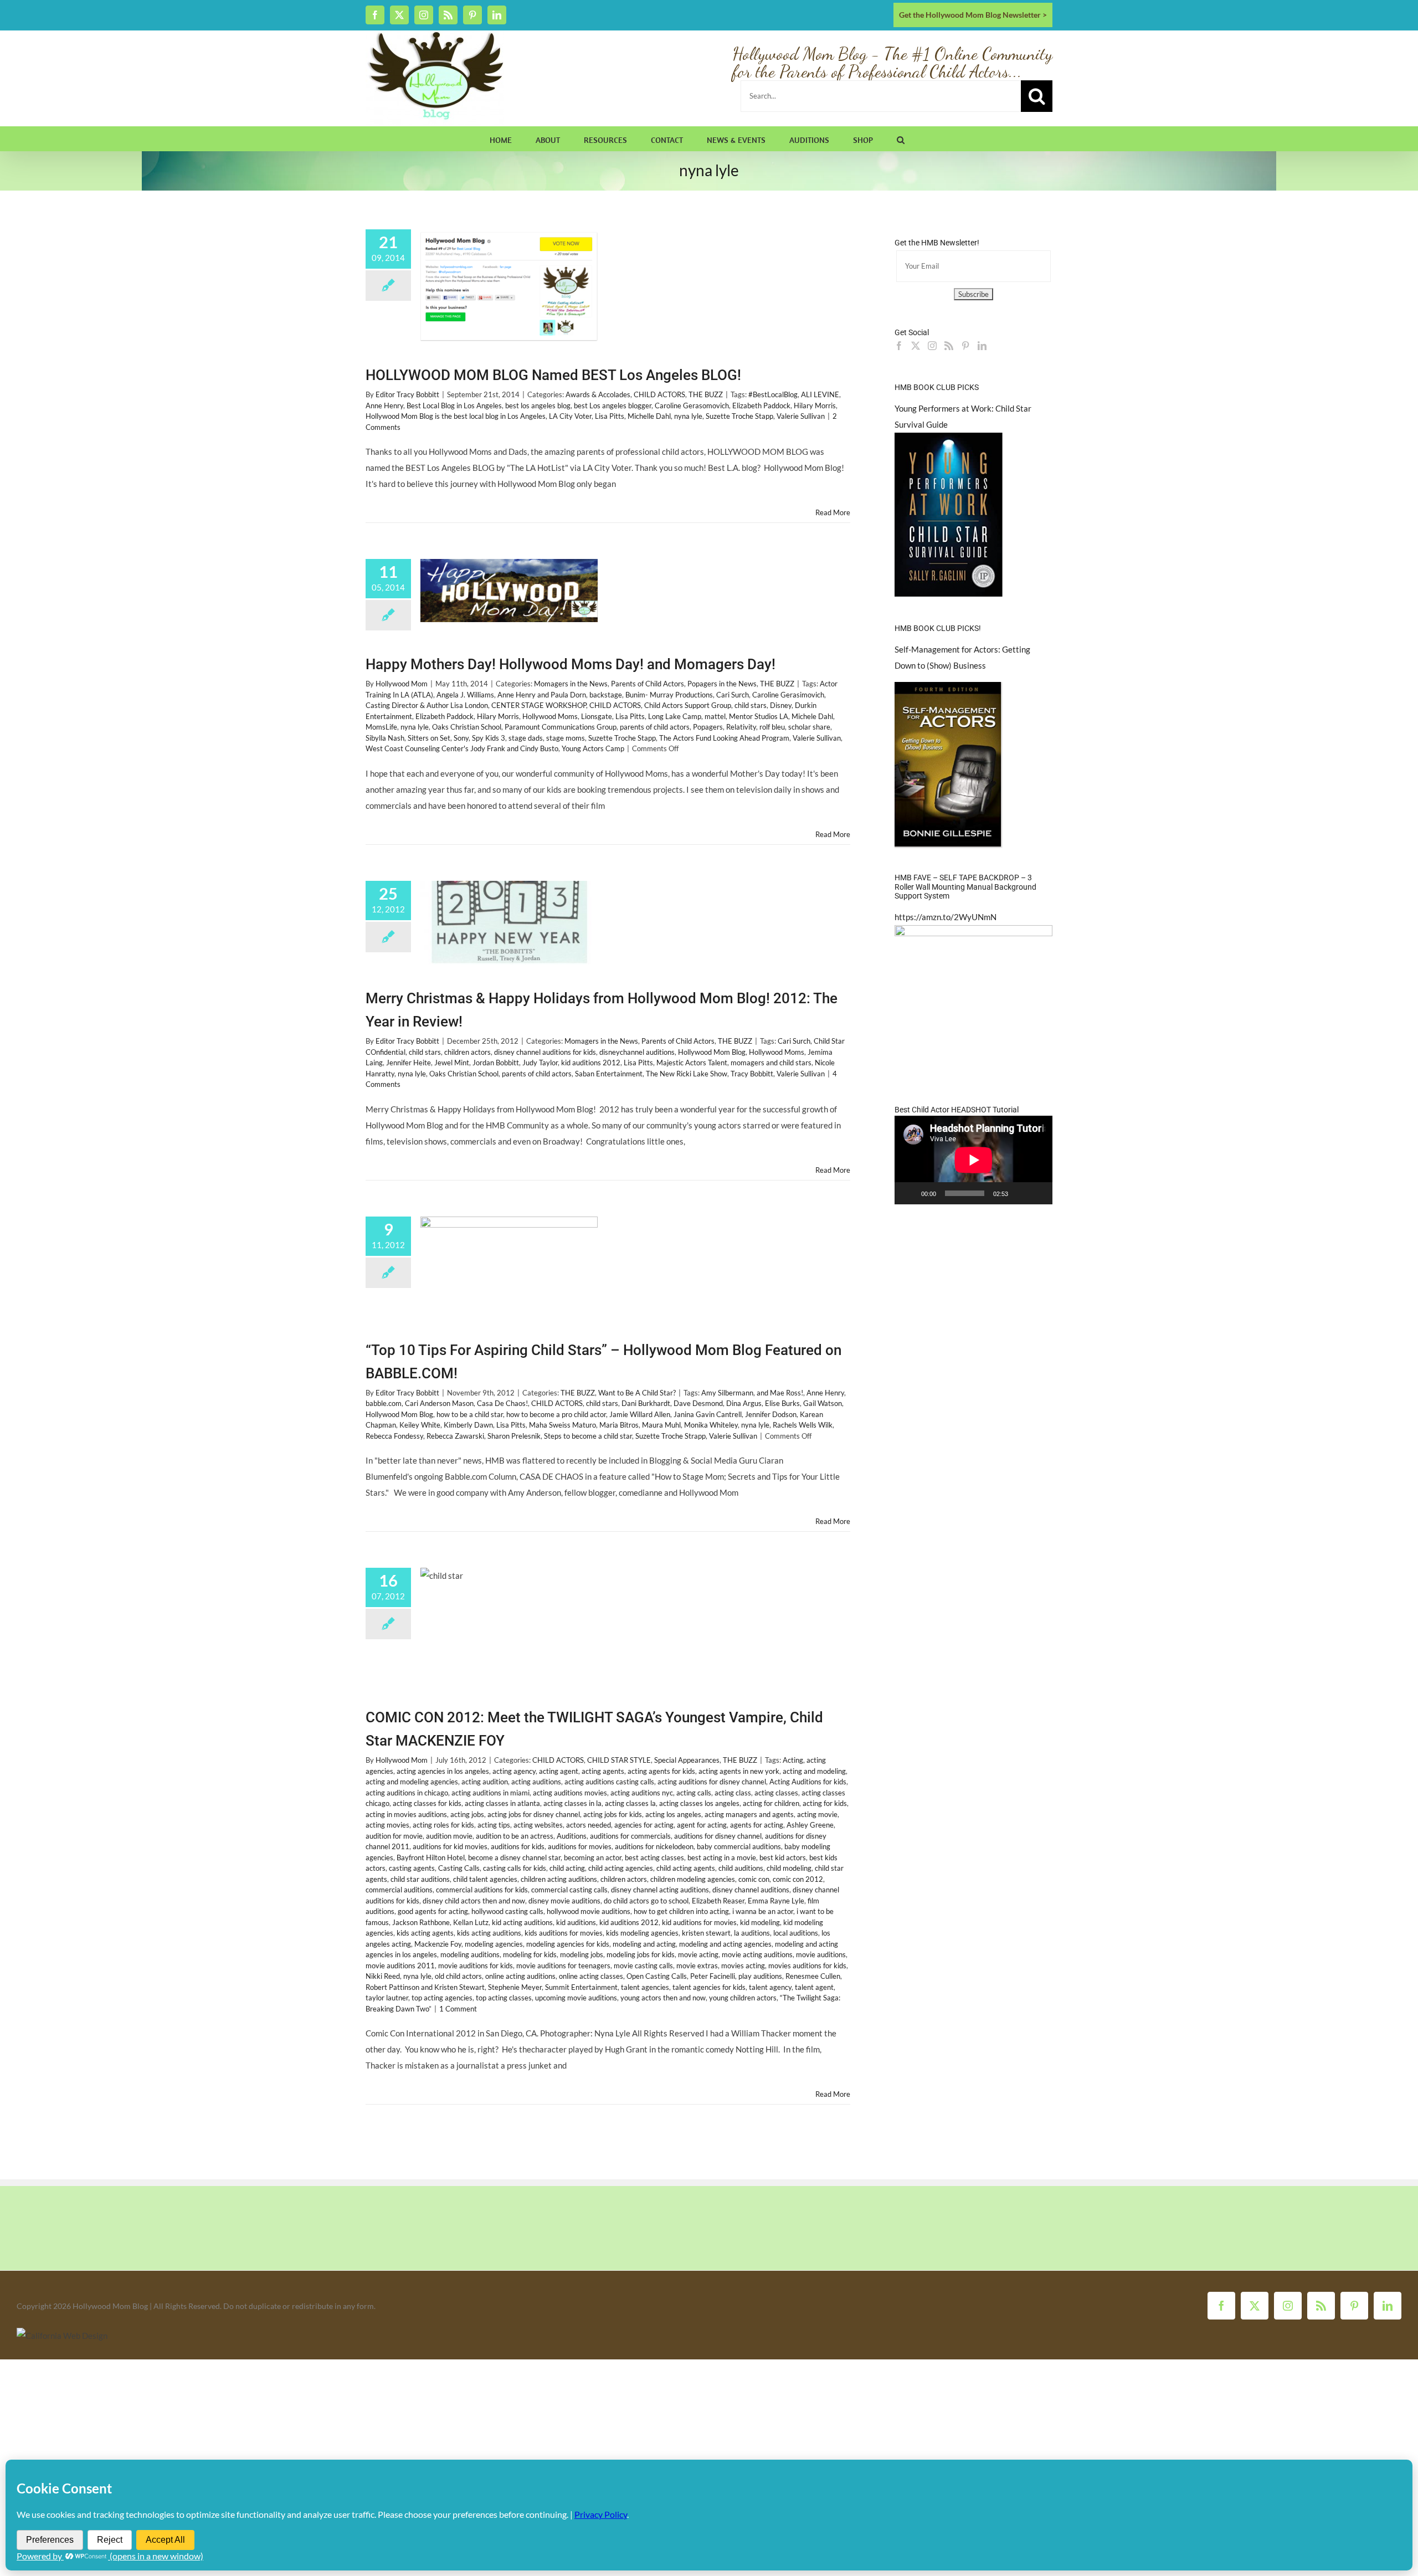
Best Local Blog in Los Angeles (454, 406)
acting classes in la (572, 1803)
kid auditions (576, 1922)
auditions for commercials (630, 1836)
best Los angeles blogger (613, 406)
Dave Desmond (698, 1403)
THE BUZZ (706, 394)
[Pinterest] (965, 346)
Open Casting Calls (657, 1976)
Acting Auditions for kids (808, 1782)
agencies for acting (644, 1825)
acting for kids (825, 1803)
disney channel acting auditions (660, 1890)
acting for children (771, 1803)
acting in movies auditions (406, 1814)
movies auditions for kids (807, 1966)
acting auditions (536, 1782)
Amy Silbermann (727, 1393)
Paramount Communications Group (561, 727)
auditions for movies (580, 1846)
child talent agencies (485, 1879)
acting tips (494, 1825)
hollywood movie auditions (589, 1911)
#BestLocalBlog (773, 394)
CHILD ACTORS (659, 394)
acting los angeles (673, 1814)
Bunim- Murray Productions (669, 695)
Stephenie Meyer (515, 1987)
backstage (606, 695)
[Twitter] (916, 346)
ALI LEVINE (820, 394)
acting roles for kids (443, 1825)
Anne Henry (384, 406)
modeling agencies (494, 1944)
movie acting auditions (757, 1954)
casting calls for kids (515, 1868)
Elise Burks (782, 1403)
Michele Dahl (812, 716)
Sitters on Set (429, 738)
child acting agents (686, 1868)
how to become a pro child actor (556, 1414)
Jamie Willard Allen (640, 1414)
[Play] (909, 1193)
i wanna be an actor (763, 1911)
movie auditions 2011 (400, 1966)
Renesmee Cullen (813, 1976)
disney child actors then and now (474, 1901)
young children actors (743, 1998)
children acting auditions (559, 1879)
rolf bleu (772, 727)
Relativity (741, 727)
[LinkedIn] (982, 346)
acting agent (559, 1771)
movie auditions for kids (476, 1966)
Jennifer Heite (409, 1063)
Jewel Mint (452, 1063)
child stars (751, 705)
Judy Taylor (540, 1063)
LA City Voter (570, 416)
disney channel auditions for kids (545, 1052)
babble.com (384, 1403)
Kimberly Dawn (468, 1425)
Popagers (708, 727)
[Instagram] (932, 346)
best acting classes (654, 1857)
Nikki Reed (383, 1976)
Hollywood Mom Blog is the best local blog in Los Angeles (456, 416)
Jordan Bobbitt (496, 1063)
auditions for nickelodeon (654, 1846)
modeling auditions (470, 1954)
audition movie (449, 1836)
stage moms (566, 738)
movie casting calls (643, 1966)
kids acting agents (425, 1933)
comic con (754, 1879)
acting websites (538, 1825)
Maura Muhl (661, 1425)
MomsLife (381, 727)
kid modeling (760, 1922)
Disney (781, 705)
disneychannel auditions (637, 1052)
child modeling (789, 1868)
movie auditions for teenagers (563, 1966)
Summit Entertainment (581, 1987)
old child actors (458, 1976)
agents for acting (757, 1825)
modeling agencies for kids (568, 1944)
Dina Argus (744, 1403)
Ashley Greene (810, 1825)
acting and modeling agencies (412, 1782)
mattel (715, 716)
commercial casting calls (569, 1890)
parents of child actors (655, 727)
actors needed (589, 1825)
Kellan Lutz (471, 1922)
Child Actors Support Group (688, 705)
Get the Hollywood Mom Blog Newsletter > (973, 15)
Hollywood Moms (550, 716)
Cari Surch (733, 695)
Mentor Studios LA (759, 716)
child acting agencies (621, 1868)
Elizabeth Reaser (718, 1901)
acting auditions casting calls (609, 1782)
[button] (901, 138)
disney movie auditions (564, 1901)
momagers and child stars (771, 1063)
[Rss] (949, 346)
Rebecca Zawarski (455, 1436)
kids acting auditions (489, 1933)
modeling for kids (530, 1954)
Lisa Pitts (610, 416)
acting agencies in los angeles (443, 1771)
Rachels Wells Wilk (803, 1425)
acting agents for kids (661, 1771)
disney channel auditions (751, 1890)
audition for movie (394, 1836)
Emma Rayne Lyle (776, 1901)
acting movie (817, 1814)
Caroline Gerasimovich (788, 695)
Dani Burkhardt (646, 1403)
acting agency (514, 1771)
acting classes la (630, 1803)
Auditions (572, 1836)
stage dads (526, 738)
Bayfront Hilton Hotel (431, 1857)
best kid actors (783, 1857)
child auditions (741, 1868)
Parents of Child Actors (648, 684)
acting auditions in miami (490, 1793)
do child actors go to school (646, 1901)
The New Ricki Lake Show (687, 1074)
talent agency (770, 1987)
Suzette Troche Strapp (671, 1436)
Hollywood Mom (402, 684)
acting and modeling (814, 1771)
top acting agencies (442, 1998)
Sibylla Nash (385, 738)
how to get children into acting (681, 1911)
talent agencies (645, 1987)
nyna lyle (688, 416)
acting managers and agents (749, 1814)
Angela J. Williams (465, 695)
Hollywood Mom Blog (712, 1052)
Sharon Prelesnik (514, 1436)
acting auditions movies (570, 1793)
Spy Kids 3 (489, 738)
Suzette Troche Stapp (739, 416)
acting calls (694, 1793)
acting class (733, 1793)
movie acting (698, 1954)
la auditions (752, 1933)
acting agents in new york (739, 1771)
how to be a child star (470, 1414)
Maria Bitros (619, 1425)
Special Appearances (687, 1760)
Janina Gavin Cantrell (708, 1414)
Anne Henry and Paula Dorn (542, 695)
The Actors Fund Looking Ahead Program (724, 738)
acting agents (603, 1771)
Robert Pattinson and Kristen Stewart (425, 1987)
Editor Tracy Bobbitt (407, 394)
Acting (793, 1760)
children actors (467, 1052)
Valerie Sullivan (801, 416)
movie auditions (821, 1954)
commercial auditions (399, 1890)
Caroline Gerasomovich (692, 406)
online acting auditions (520, 1976)
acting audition (485, 1782)
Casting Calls (459, 1868)
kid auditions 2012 (591, 1063)
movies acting (743, 1966)
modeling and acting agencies (725, 1944)
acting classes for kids (427, 1803)
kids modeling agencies (642, 1933)
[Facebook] (899, 346)
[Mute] (1020, 1193)
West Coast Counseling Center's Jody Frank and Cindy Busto (462, 748)
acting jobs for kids (613, 1814)
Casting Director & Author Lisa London (427, 705)
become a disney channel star (514, 1857)
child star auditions (420, 1879)
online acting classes (591, 1976)
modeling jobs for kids (641, 1954)
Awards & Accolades (598, 394)
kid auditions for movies (699, 1922)
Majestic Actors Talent (692, 1063)
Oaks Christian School (467, 727)
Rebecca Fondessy (394, 1436)
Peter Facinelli (713, 1976)
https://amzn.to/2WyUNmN (946, 917)
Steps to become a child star (588, 1436)
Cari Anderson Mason (439, 1403)
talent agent (814, 1987)
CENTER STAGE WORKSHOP (539, 705)
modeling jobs (582, 1954)
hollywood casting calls (507, 1911)
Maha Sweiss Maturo (562, 1425)
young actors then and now (663, 1998)
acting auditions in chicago (407, 1793)
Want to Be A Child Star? (637, 1393)
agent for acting (702, 1825)
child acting (567, 1868)
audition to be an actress (515, 1836)
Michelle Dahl (649, 416)
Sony (461, 738)
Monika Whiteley (711, 1425)
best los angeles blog (538, 406)
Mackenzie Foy (438, 1944)
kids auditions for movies (564, 1933)
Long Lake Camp (675, 716)
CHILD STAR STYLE (619, 1760)
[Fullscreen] (1038, 1193)
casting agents (412, 1868)
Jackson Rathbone (421, 1922)
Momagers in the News (571, 684)
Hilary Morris (815, 406)
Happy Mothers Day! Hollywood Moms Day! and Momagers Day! (571, 664)
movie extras (697, 1966)
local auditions (796, 1933)
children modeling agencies (693, 1879)
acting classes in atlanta (502, 1803)
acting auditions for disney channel (712, 1782)
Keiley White (420, 1425)
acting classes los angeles (699, 1803)
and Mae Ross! (780, 1393)
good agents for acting (433, 1911)
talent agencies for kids (709, 1987)
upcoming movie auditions (576, 1998)
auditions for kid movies (450, 1846)
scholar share (809, 727)
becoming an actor (593, 1857)
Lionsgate (597, 716)
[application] (973, 1160)
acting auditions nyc (642, 1793)
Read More (833, 512)
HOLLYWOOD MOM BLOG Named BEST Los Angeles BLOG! (553, 375)
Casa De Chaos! (502, 1403)
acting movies (387, 1825)
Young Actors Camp (593, 748)
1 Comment (458, 2009)
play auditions (760, 1976)
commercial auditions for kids (482, 1890)
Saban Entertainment (609, 1074)
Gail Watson (823, 1403)
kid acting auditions (522, 1922)
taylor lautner (387, 1998)
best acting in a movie (722, 1857)
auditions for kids (518, 1846)
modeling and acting (644, 1944)
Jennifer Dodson (771, 1414)
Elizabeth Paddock (761, 406)
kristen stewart (706, 1933)
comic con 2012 (798, 1879)
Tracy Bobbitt (752, 1074)
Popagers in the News (722, 684)
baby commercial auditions (739, 1846)
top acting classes (504, 1998)
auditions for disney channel (718, 1836)
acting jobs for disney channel (534, 1814)
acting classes (776, 1793)
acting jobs (467, 1814)
